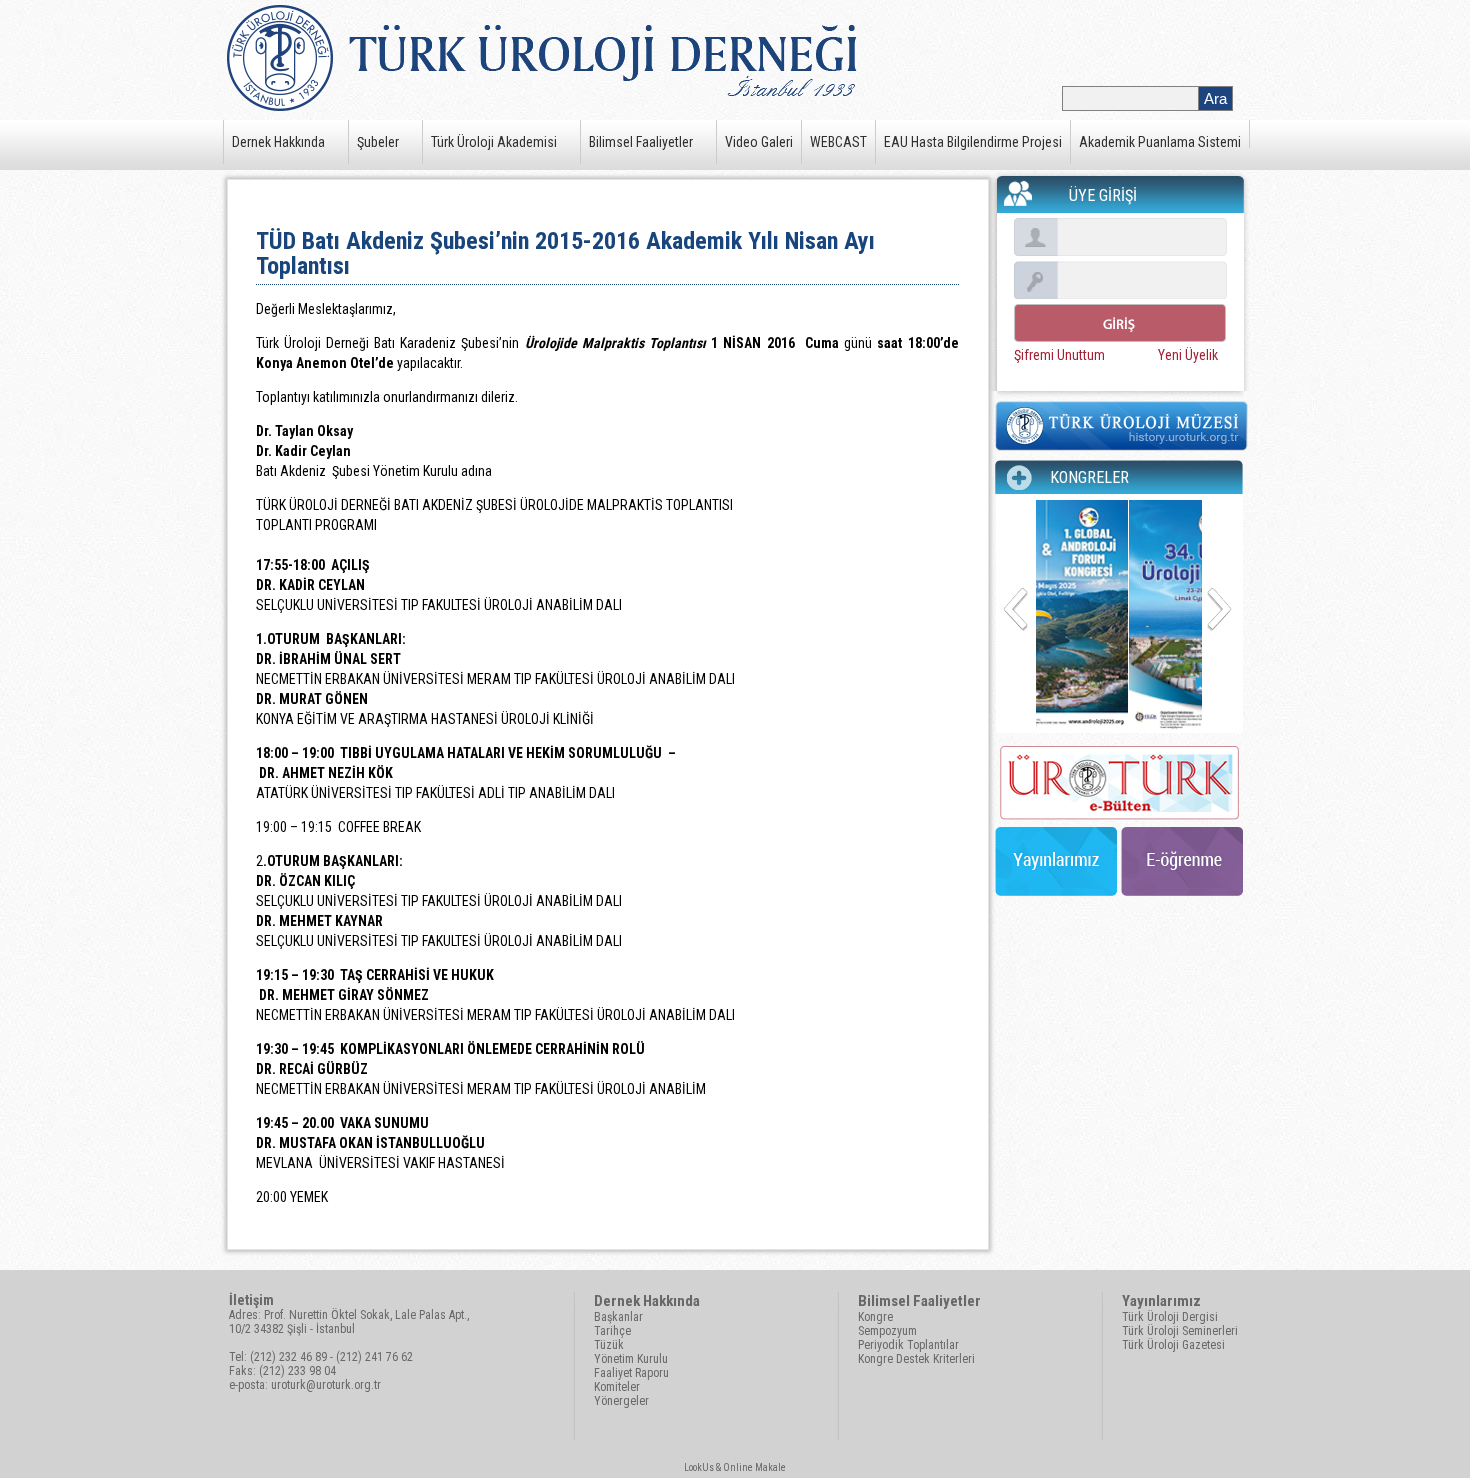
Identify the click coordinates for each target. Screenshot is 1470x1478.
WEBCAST (838, 142)
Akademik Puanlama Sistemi (1160, 142)
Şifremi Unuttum (1059, 355)
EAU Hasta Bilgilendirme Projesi (973, 142)
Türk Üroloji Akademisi (494, 142)
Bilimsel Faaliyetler (641, 142)
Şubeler (378, 142)
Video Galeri (759, 142)
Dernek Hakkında (278, 142)
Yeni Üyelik (1188, 355)
